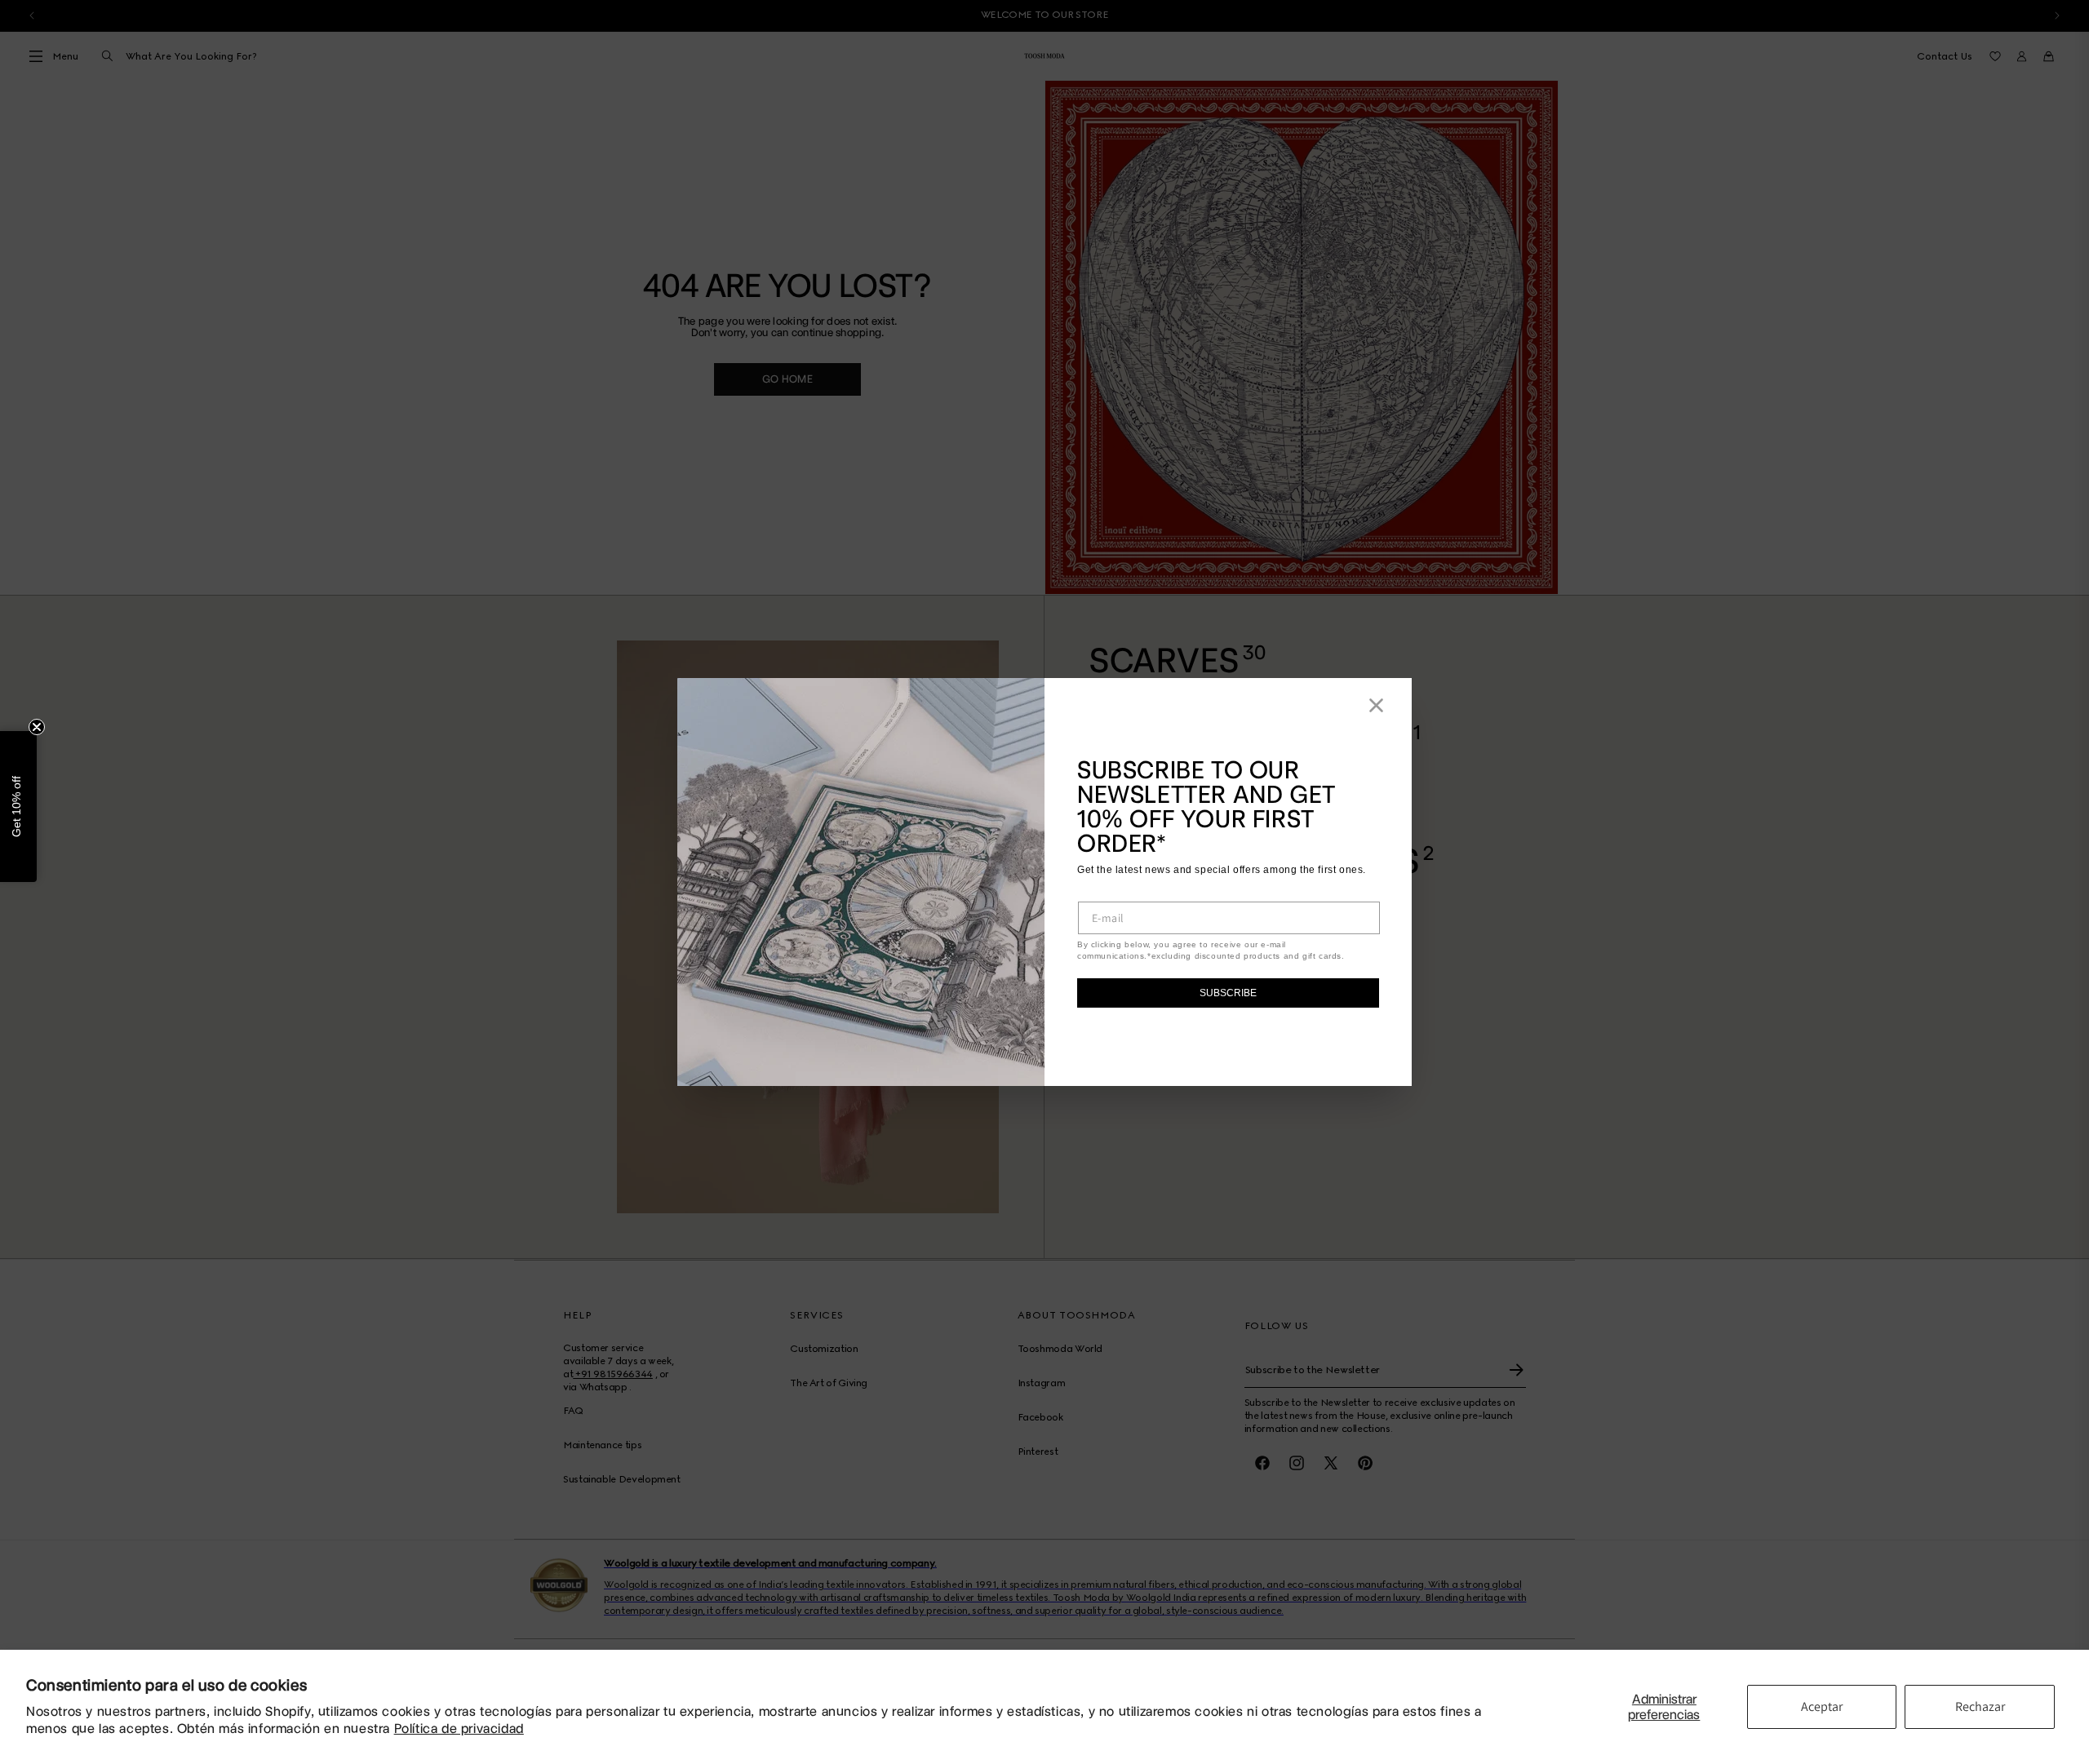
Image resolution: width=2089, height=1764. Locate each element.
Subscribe (1228, 993)
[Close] (1376, 705)
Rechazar (1980, 1706)
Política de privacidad (459, 1729)
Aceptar (1822, 1706)
